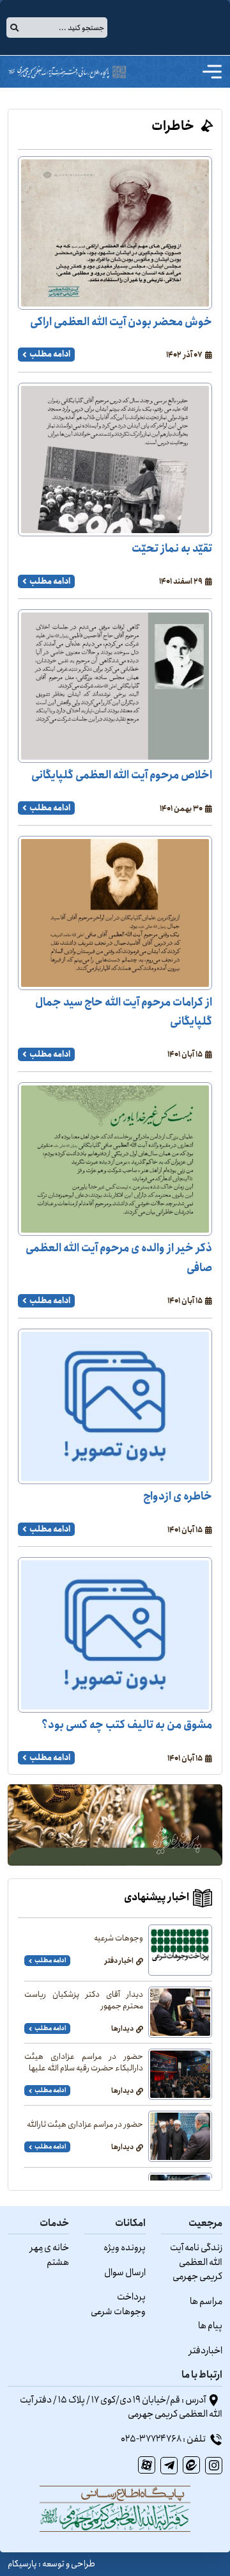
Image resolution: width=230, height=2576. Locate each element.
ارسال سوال (125, 2273)
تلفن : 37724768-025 (164, 2439)
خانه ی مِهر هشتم (49, 2255)
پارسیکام (22, 2564)
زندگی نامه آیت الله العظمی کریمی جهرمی (196, 2262)
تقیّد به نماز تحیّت (172, 549)
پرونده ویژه (125, 2248)
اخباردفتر (206, 2351)
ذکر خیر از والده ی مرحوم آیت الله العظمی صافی (119, 1258)
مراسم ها (206, 2301)
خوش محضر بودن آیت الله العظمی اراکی (121, 322)
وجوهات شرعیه (119, 1939)
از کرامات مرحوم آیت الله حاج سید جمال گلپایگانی (124, 1012)
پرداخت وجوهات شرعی (118, 2304)
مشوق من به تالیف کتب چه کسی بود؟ (127, 1725)
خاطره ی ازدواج (178, 1497)
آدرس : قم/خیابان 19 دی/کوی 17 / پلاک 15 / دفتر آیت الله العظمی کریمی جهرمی (121, 2407)
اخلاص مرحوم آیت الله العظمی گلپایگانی (122, 775)
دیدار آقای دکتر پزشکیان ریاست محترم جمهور (84, 2001)
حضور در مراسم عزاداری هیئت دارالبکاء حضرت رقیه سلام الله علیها (84, 2063)
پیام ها (210, 2326)
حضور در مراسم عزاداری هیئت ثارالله (85, 2125)
